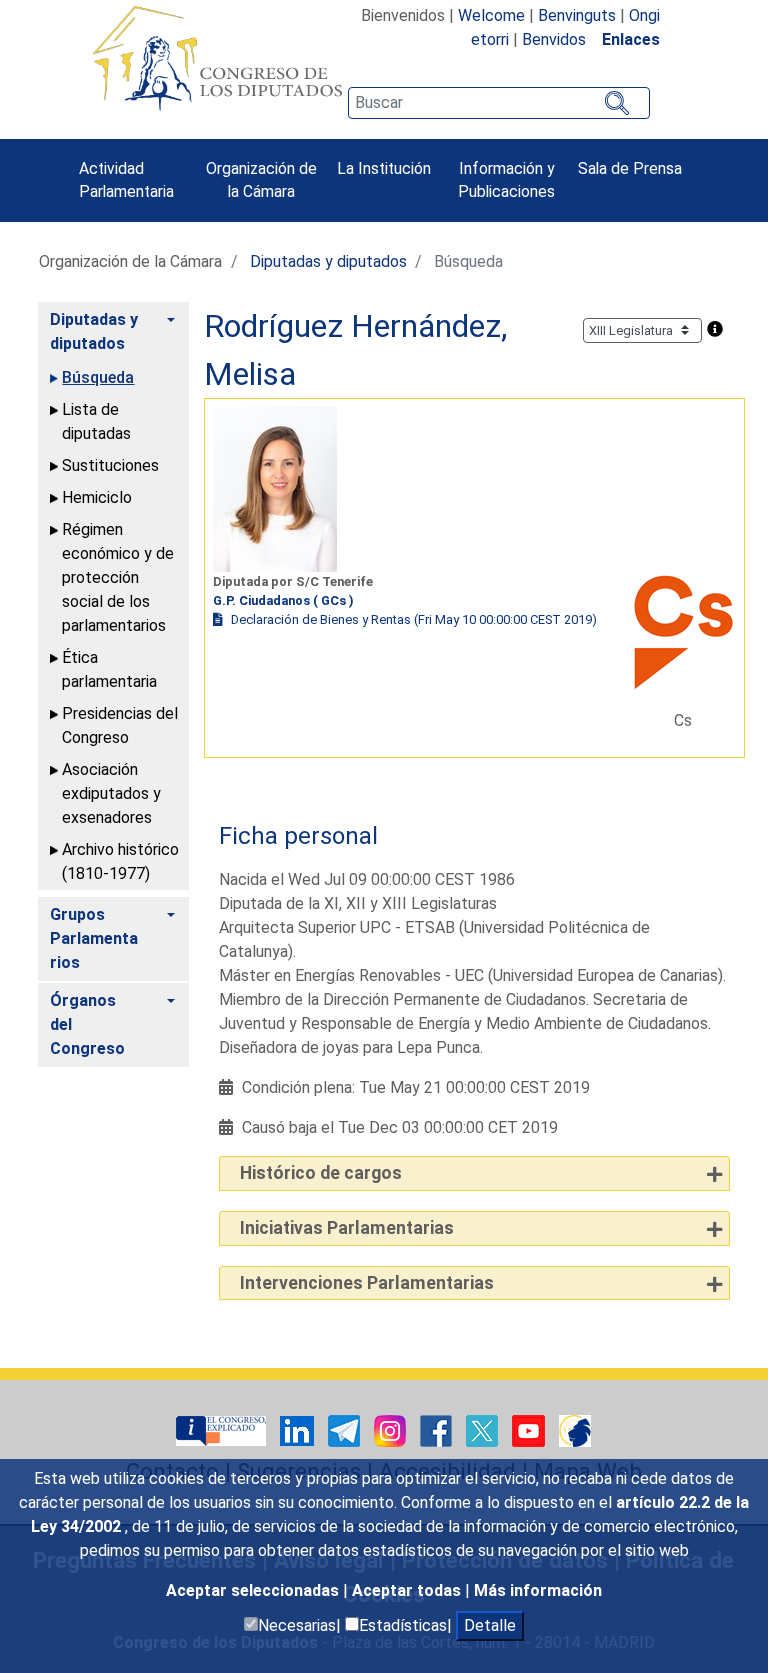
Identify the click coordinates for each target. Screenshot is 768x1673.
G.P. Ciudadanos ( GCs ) (283, 600)
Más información (538, 1590)
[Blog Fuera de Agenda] (575, 1430)
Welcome (491, 15)
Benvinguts (577, 15)
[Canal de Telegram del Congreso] (346, 1430)
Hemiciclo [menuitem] (97, 497)
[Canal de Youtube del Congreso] (530, 1430)
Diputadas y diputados (328, 261)
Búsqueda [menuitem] (98, 377)
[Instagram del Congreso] (392, 1430)
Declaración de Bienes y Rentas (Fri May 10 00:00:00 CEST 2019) (414, 619)
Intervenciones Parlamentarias (367, 1283)
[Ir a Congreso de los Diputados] (217, 58)
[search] (499, 103)
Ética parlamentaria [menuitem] (109, 669)
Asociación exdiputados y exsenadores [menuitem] (111, 793)
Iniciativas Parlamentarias (347, 1228)
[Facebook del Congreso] (438, 1430)
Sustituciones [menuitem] (110, 465)
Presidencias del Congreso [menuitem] (120, 725)
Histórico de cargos (321, 1173)
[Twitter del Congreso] (484, 1430)
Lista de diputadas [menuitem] (96, 421)
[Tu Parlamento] (223, 1430)
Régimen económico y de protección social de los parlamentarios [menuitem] (118, 577)
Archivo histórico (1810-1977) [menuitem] (120, 861)
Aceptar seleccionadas (254, 1590)
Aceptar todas (408, 1590)
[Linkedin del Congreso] (299, 1430)
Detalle (490, 1625)
